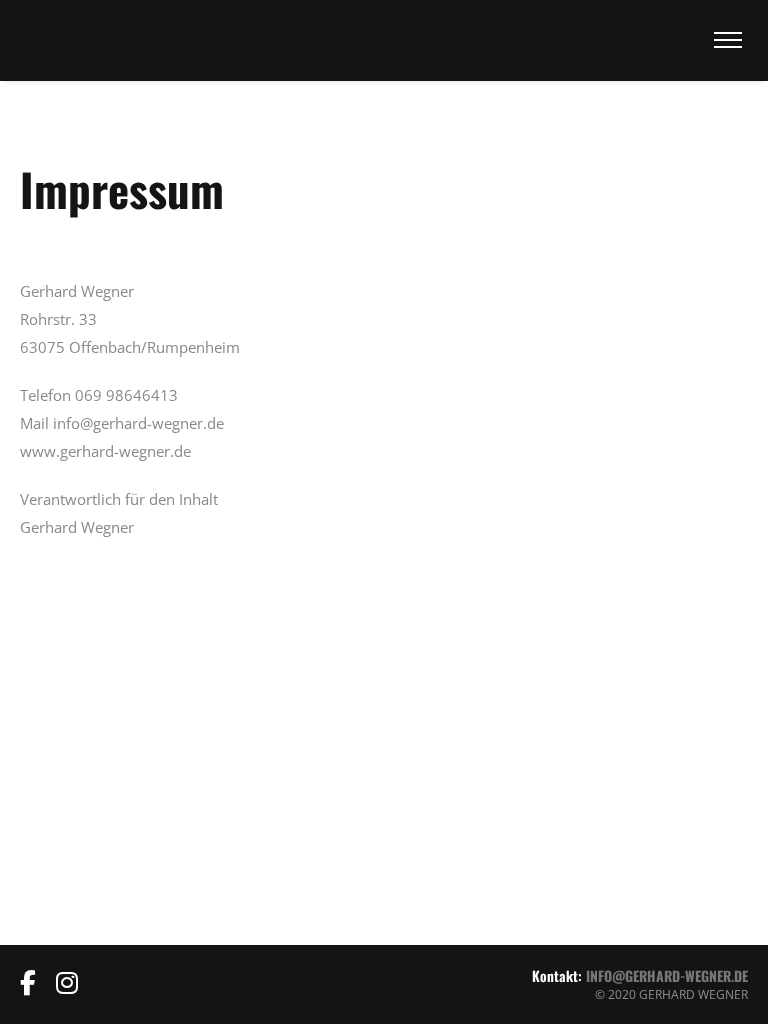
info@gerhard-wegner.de (667, 975)
